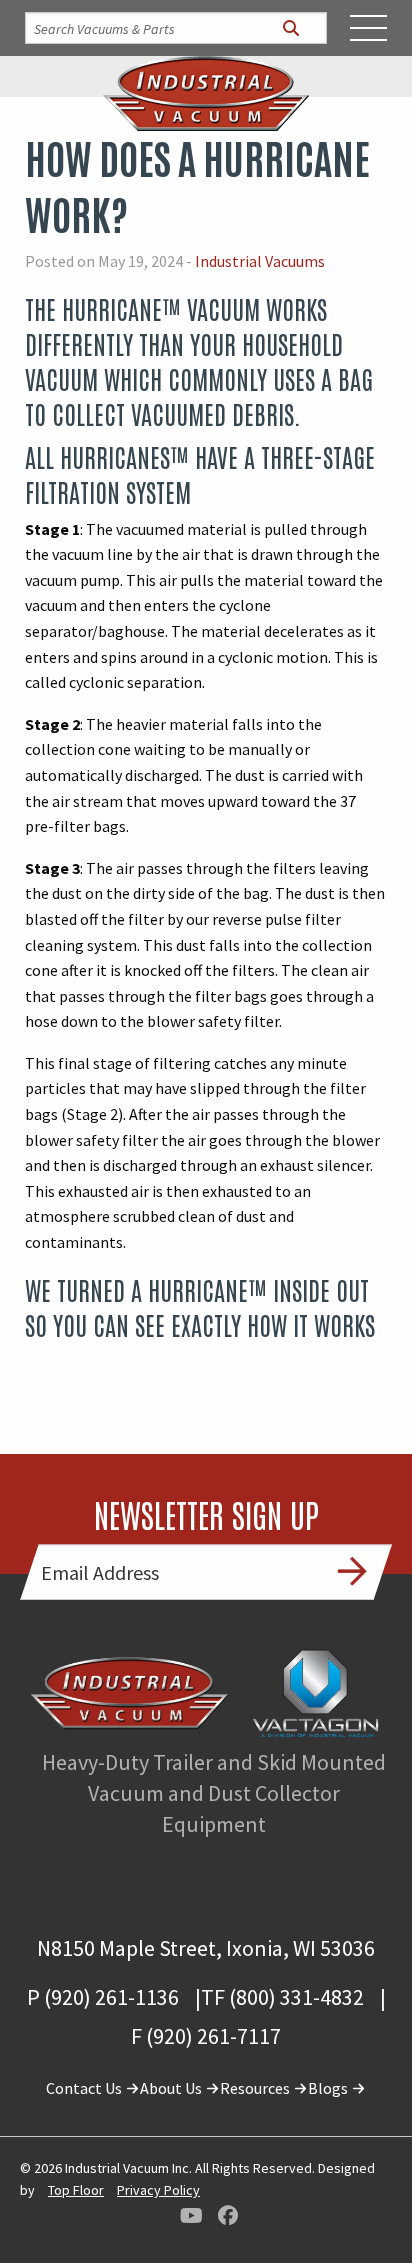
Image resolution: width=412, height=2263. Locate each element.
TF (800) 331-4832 (282, 1997)
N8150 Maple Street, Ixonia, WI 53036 (206, 1948)
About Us (172, 2088)
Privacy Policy (158, 2190)
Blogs (329, 2088)
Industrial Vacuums (260, 261)
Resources (256, 2088)
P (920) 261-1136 (103, 1997)
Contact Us (85, 2088)
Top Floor (76, 2190)
